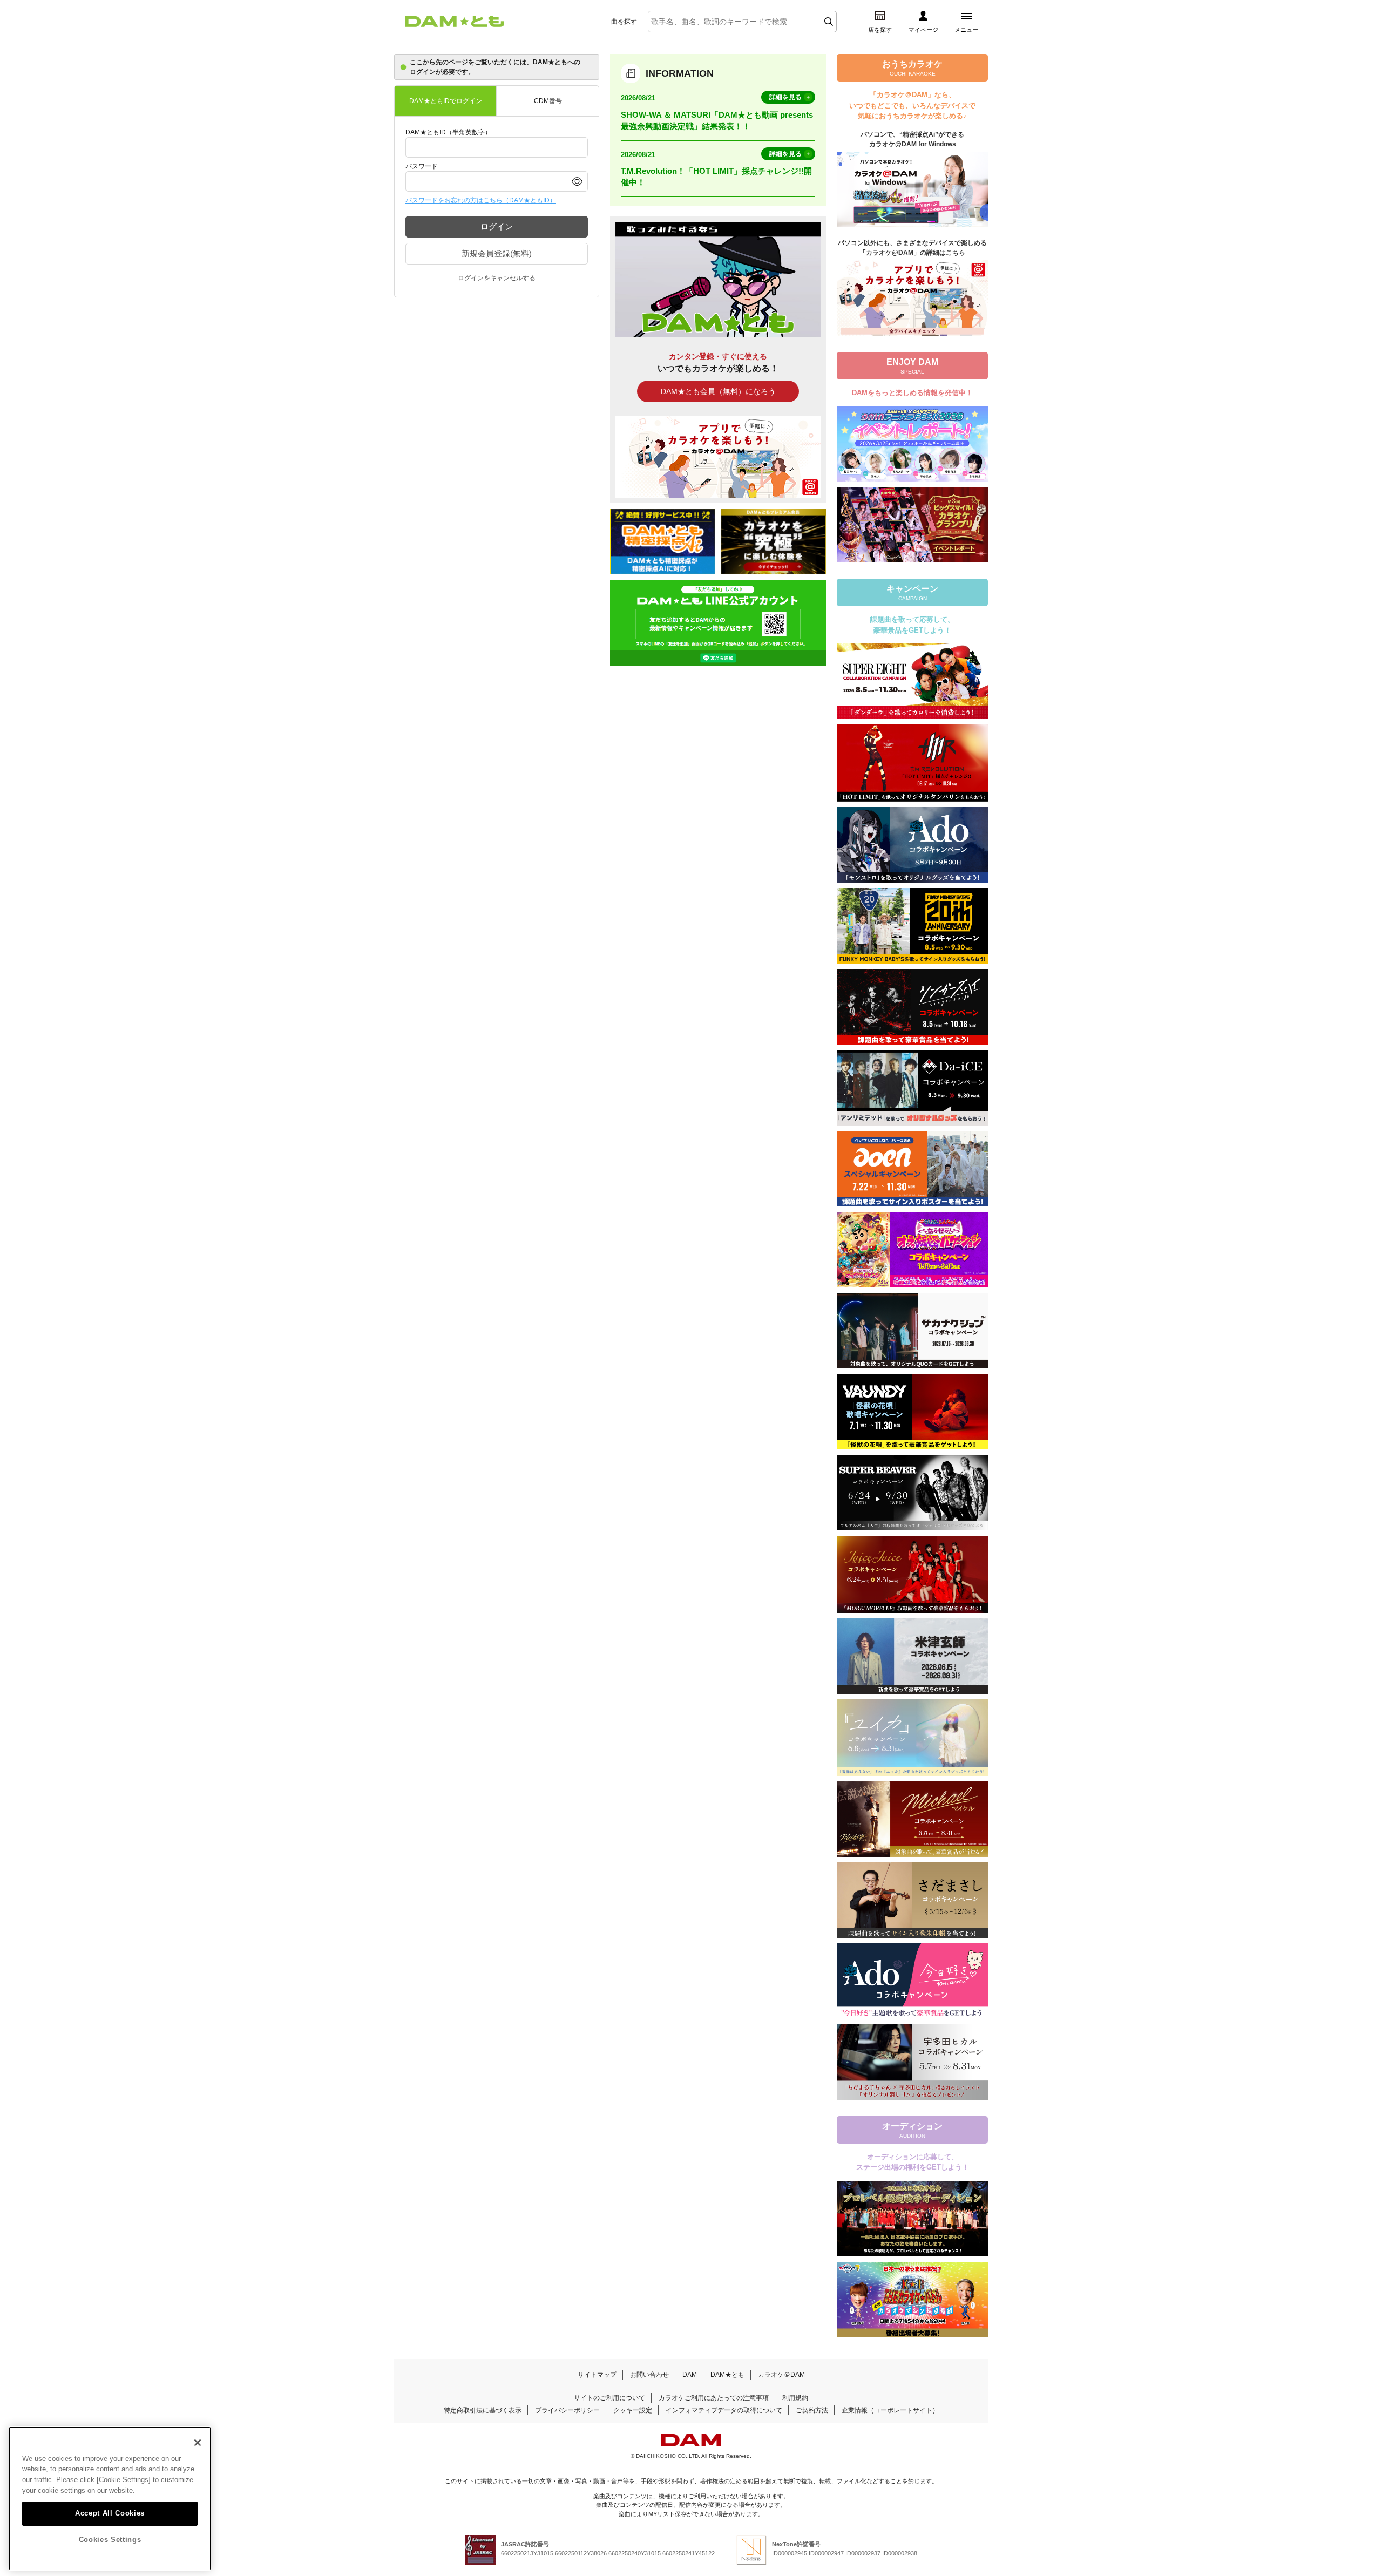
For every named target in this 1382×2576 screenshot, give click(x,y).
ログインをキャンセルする (497, 278)
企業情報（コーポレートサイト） (890, 2410)
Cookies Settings (110, 2540)
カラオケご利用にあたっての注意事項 (714, 2398)
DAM (690, 2375)
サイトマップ (597, 2375)
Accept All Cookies (110, 2513)
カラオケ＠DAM (781, 2375)
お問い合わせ (649, 2375)
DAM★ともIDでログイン (446, 101)
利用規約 (795, 2398)
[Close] (198, 2443)
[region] (110, 2499)
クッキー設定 (633, 2410)
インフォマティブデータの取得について (724, 2410)
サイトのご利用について (609, 2398)
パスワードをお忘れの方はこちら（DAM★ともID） (481, 200)
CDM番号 (548, 101)
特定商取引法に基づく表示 (483, 2410)
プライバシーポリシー (567, 2410)
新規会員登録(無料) (497, 253)
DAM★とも (727, 2375)
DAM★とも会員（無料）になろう (718, 391)
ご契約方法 (812, 2410)
